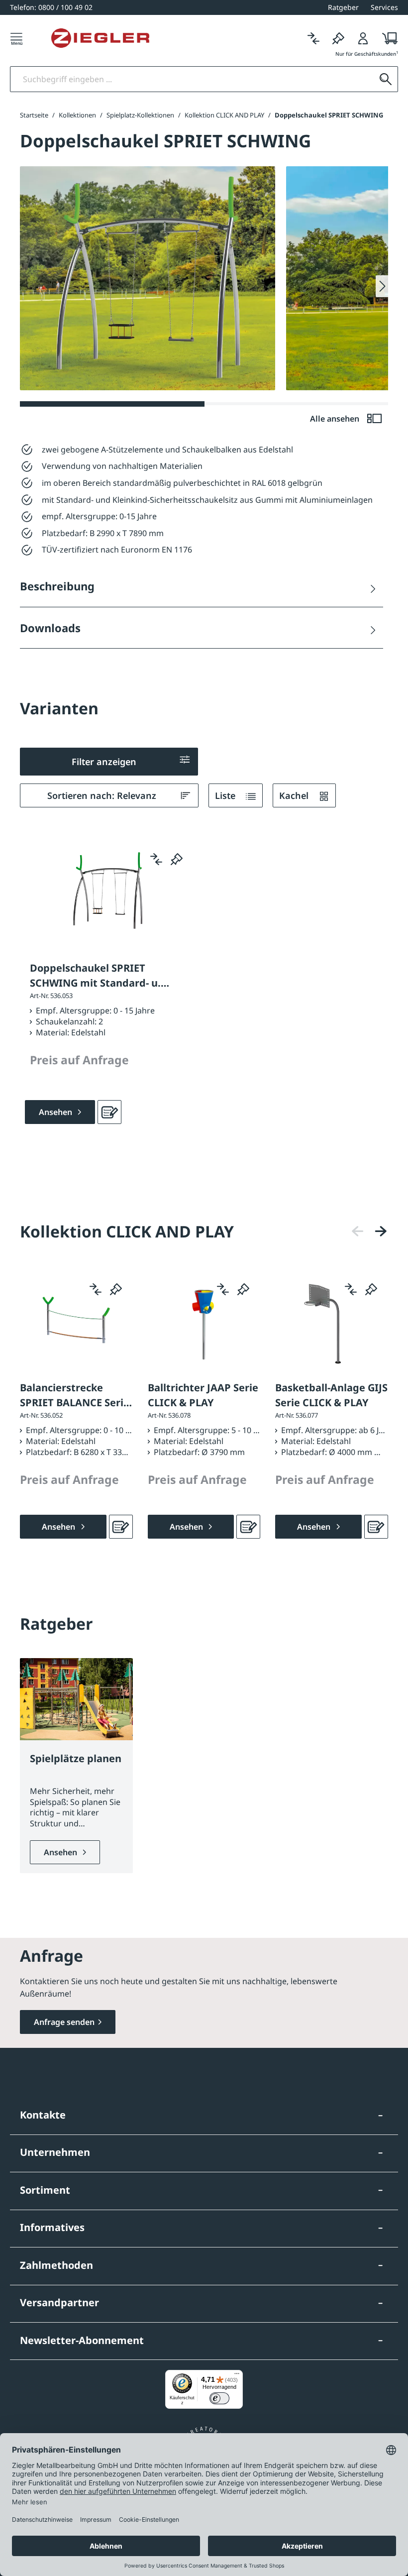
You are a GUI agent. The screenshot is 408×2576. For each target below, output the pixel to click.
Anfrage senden (64, 2022)
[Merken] (338, 38)
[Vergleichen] (313, 38)
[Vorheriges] (358, 1231)
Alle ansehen (336, 419)
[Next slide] (382, 286)
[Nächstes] (381, 1231)
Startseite (34, 115)
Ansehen (61, 1852)
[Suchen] (386, 79)
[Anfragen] (109, 1112)
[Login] (363, 38)
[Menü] (16, 38)
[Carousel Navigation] (369, 1231)
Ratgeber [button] (343, 7)
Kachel (295, 795)
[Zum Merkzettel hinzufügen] (177, 859)
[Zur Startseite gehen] (100, 38)
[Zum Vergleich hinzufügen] (156, 859)
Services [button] (384, 7)
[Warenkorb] (387, 38)
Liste (226, 795)
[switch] (219, 2398)
